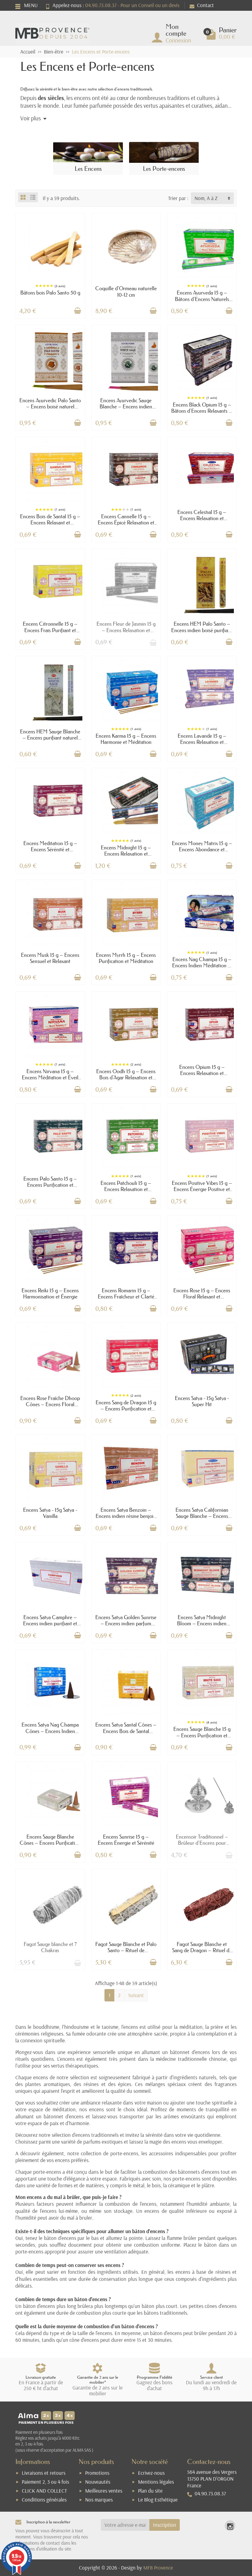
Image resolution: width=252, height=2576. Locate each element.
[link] (230, 2526)
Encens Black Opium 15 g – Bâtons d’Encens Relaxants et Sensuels (202, 411)
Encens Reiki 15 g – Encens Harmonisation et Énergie (50, 1293)
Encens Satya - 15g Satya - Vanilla (50, 1513)
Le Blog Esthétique (158, 2500)
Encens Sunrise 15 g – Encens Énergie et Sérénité (126, 1840)
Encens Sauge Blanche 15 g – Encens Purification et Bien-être (202, 1735)
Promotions (97, 2473)
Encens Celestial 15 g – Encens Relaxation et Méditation (202, 518)
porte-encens (124, 2153)
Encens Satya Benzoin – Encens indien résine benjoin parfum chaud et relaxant (126, 1516)
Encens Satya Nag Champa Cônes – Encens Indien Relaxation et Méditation (50, 1731)
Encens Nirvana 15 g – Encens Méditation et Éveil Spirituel (50, 1077)
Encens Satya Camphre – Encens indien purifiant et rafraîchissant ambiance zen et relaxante (50, 1626)
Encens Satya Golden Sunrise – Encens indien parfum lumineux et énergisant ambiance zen (126, 1626)
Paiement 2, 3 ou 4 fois (45, 2482)
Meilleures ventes (104, 2491)
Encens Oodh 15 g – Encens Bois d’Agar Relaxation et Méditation (126, 1077)
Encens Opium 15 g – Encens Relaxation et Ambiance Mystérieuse (202, 1073)
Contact (205, 5)
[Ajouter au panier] (77, 311)
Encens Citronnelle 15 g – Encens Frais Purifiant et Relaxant (50, 630)
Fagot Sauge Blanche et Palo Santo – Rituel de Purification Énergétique (126, 1950)
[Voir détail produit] (153, 642)
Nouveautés (98, 2482)
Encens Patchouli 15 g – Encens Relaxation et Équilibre (126, 1189)
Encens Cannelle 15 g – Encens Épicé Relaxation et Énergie (126, 522)
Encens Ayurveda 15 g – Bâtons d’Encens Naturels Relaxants (202, 299)
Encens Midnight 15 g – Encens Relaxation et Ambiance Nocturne (126, 854)
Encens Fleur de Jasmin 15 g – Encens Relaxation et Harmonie (126, 630)
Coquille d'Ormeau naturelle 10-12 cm (126, 291)
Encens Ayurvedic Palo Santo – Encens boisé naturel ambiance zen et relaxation (50, 406)
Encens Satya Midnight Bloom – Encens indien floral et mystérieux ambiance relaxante (202, 1626)
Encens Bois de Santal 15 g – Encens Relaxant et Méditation (50, 522)
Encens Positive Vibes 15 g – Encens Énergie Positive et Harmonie (202, 1189)
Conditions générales (44, 2500)
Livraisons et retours (44, 2473)
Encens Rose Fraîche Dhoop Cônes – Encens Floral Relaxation (50, 1404)
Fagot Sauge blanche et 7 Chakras (50, 1947)
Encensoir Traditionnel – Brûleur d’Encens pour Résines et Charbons (202, 1843)
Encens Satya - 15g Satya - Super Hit (202, 1401)
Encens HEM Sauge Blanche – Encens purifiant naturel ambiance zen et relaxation (50, 738)
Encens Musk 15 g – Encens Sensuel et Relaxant (50, 958)
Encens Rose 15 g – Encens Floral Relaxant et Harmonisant (202, 1296)
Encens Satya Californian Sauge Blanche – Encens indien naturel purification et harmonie (202, 1519)
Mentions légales (156, 2482)
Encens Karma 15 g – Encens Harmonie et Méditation (126, 739)
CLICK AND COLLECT (44, 2491)
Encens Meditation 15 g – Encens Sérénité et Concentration (50, 849)
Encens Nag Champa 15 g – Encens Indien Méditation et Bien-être (202, 965)
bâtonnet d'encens (190, 2052)
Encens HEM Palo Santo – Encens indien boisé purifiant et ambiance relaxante (202, 630)
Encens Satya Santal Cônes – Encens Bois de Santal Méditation (126, 1731)
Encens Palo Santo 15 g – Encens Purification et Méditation (50, 1185)
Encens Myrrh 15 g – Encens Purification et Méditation (126, 958)
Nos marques (99, 2500)
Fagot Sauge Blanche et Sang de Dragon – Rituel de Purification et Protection (202, 1950)
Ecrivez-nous (151, 2473)
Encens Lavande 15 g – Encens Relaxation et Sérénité (202, 742)
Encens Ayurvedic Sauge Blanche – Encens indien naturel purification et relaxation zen (126, 409)
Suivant (136, 1995)
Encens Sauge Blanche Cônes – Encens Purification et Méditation (50, 1843)
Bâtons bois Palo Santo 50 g (50, 293)
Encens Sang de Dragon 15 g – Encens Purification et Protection (126, 1408)
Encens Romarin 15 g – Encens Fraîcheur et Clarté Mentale (126, 1296)
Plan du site (150, 2491)
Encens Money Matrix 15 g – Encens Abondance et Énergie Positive (202, 849)
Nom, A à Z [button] (206, 198)
